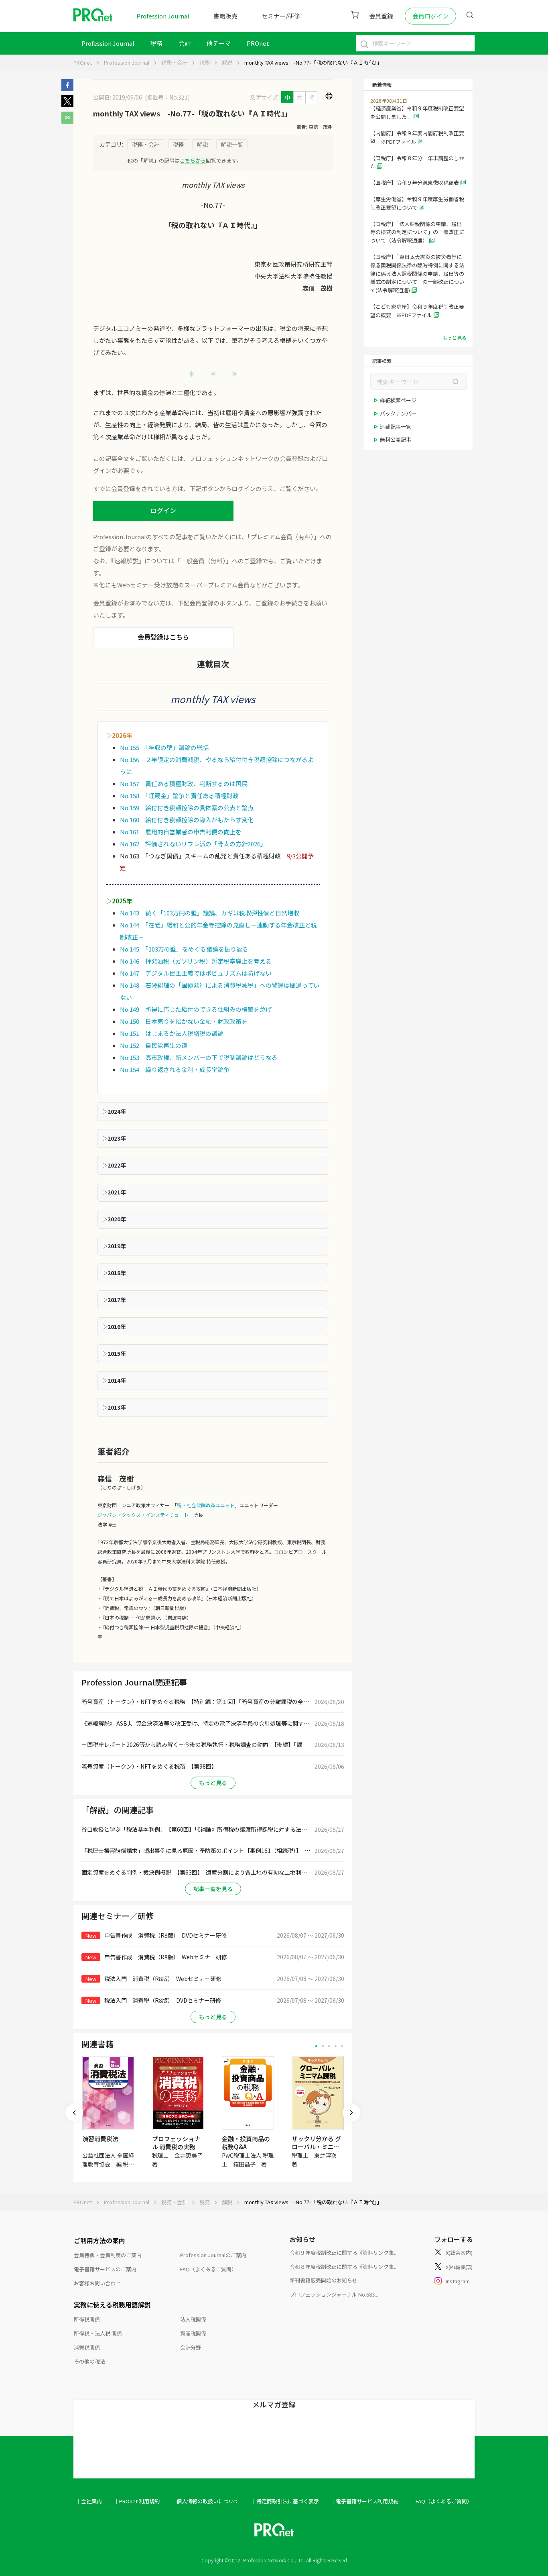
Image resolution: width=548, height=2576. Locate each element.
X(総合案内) (459, 2253)
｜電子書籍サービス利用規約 (364, 2501)
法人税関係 (193, 2319)
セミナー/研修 (281, 16)
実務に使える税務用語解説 (112, 2305)
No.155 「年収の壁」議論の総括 (164, 747)
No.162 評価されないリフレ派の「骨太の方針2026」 (193, 844)
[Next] (351, 2113)
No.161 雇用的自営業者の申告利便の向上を (181, 832)
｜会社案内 (89, 2501)
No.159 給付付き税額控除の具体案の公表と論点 (187, 808)
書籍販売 (225, 16)
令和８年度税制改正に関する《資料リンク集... (344, 2267)
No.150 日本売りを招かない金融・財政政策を (184, 1021)
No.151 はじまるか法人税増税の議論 (172, 1033)
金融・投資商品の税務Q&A (246, 2143)
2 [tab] (323, 2046)
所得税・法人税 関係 (98, 2333)
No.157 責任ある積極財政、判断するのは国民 (184, 784)
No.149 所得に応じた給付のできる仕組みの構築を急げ (196, 1009)
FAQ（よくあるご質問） (208, 2269)
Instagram (458, 2281)
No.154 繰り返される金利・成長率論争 (175, 1069)
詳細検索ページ (398, 400)
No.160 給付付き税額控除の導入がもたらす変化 (187, 820)
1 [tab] (316, 2046)
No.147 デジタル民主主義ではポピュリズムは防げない (196, 973)
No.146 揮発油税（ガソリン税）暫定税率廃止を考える (196, 961)
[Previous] (74, 2113)
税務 (156, 43)
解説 (227, 62)
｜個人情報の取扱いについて (205, 2501)
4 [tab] (336, 2046)
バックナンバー (398, 413)
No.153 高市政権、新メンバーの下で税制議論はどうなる (199, 1057)
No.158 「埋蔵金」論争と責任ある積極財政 (179, 796)
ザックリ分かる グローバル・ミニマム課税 (316, 2147)
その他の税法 (89, 2361)
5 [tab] (342, 2046)
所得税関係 (87, 2319)
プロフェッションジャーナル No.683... (334, 2294)
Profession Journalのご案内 (213, 2255)
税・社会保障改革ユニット (206, 1505)
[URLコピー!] (67, 121)
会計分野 (191, 2347)
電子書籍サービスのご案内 (105, 2269)
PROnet (83, 62)
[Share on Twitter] (67, 105)
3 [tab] (329, 2046)
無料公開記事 (396, 439)
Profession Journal (163, 16)
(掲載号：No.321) (167, 97)
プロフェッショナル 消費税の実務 (176, 2143)
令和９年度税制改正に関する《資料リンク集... (344, 2253)
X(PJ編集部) (459, 2267)
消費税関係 (87, 2347)
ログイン (163, 510)
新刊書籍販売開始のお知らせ (324, 2280)
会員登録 (381, 16)
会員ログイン (430, 16)
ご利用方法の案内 (99, 2240)
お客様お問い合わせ (97, 2283)
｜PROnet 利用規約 (137, 2501)
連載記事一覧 (396, 427)
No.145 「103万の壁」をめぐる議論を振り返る (184, 949)
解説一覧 (232, 144)
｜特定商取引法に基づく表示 (285, 2501)
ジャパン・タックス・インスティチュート (143, 1515)
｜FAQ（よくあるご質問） (441, 2501)
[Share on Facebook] (67, 89)
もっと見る (213, 1783)
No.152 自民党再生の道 (154, 1045)
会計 (185, 43)
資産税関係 (193, 2333)
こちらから (193, 160)
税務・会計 (174, 62)
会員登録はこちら (163, 637)
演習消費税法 (100, 2139)
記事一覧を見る (213, 1889)
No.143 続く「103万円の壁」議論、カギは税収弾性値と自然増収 (210, 913)
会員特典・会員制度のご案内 (108, 2255)
